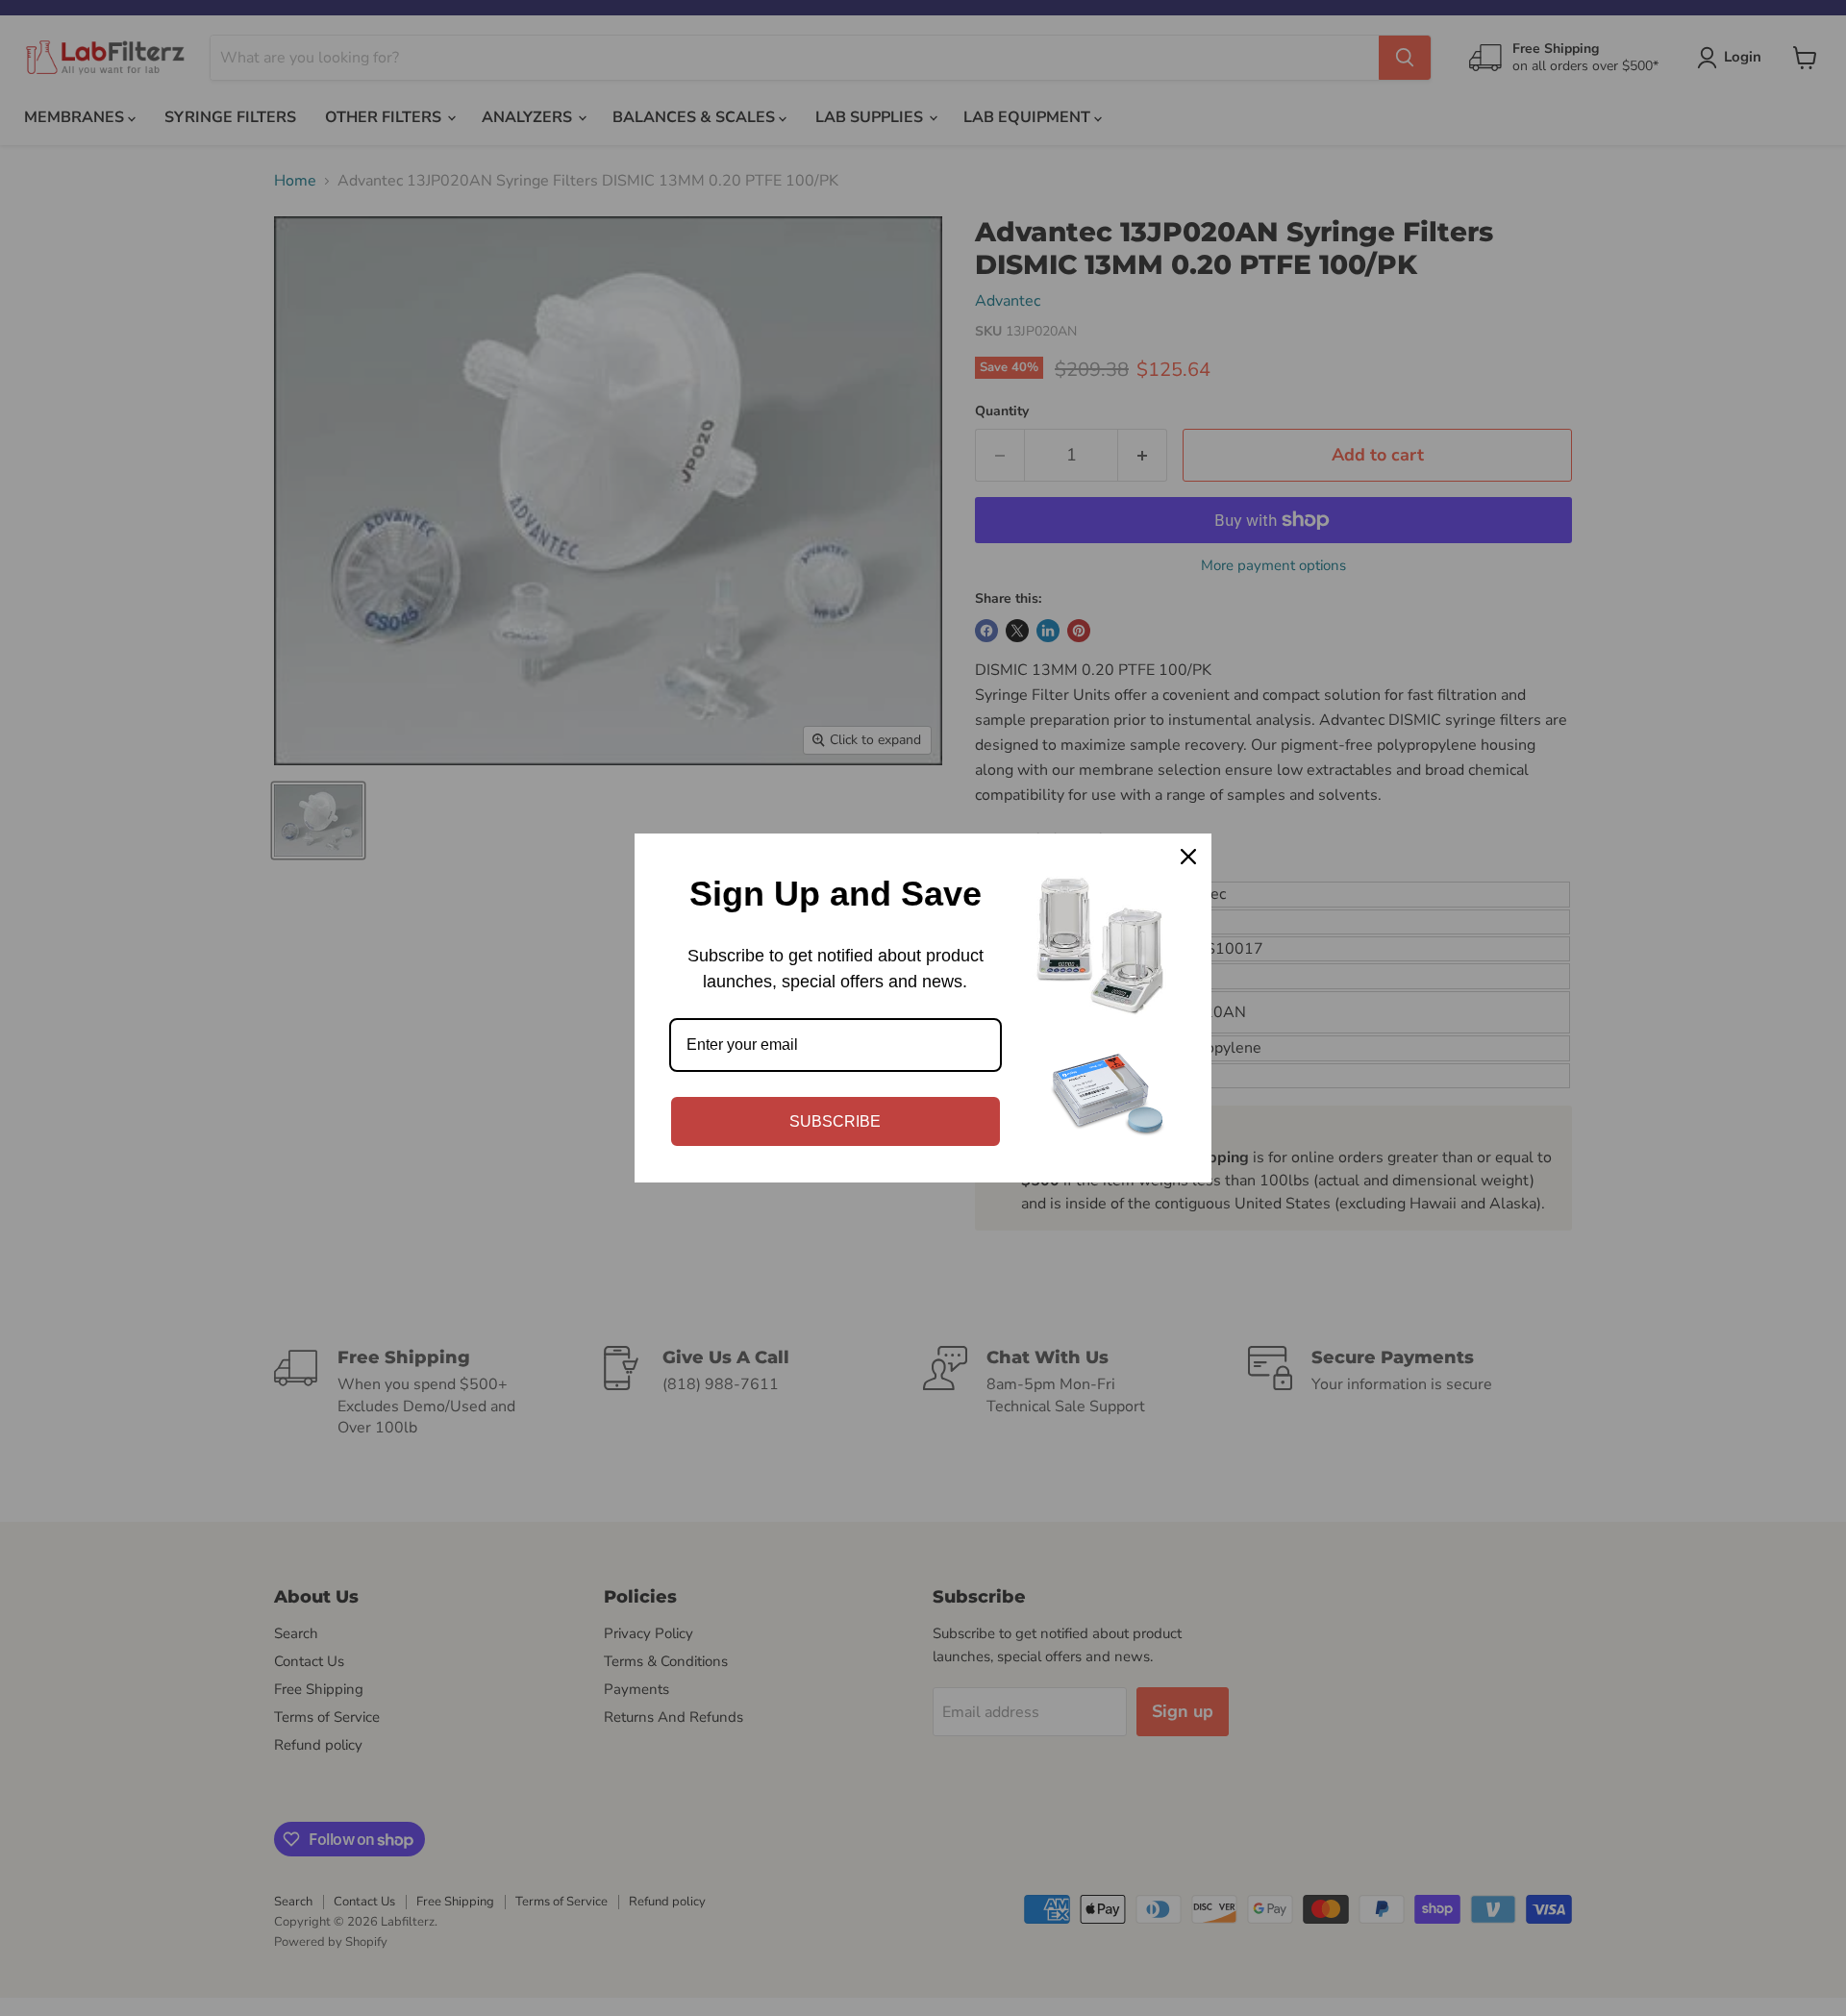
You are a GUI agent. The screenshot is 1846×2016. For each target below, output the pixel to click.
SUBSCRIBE (835, 1121)
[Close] (1188, 857)
